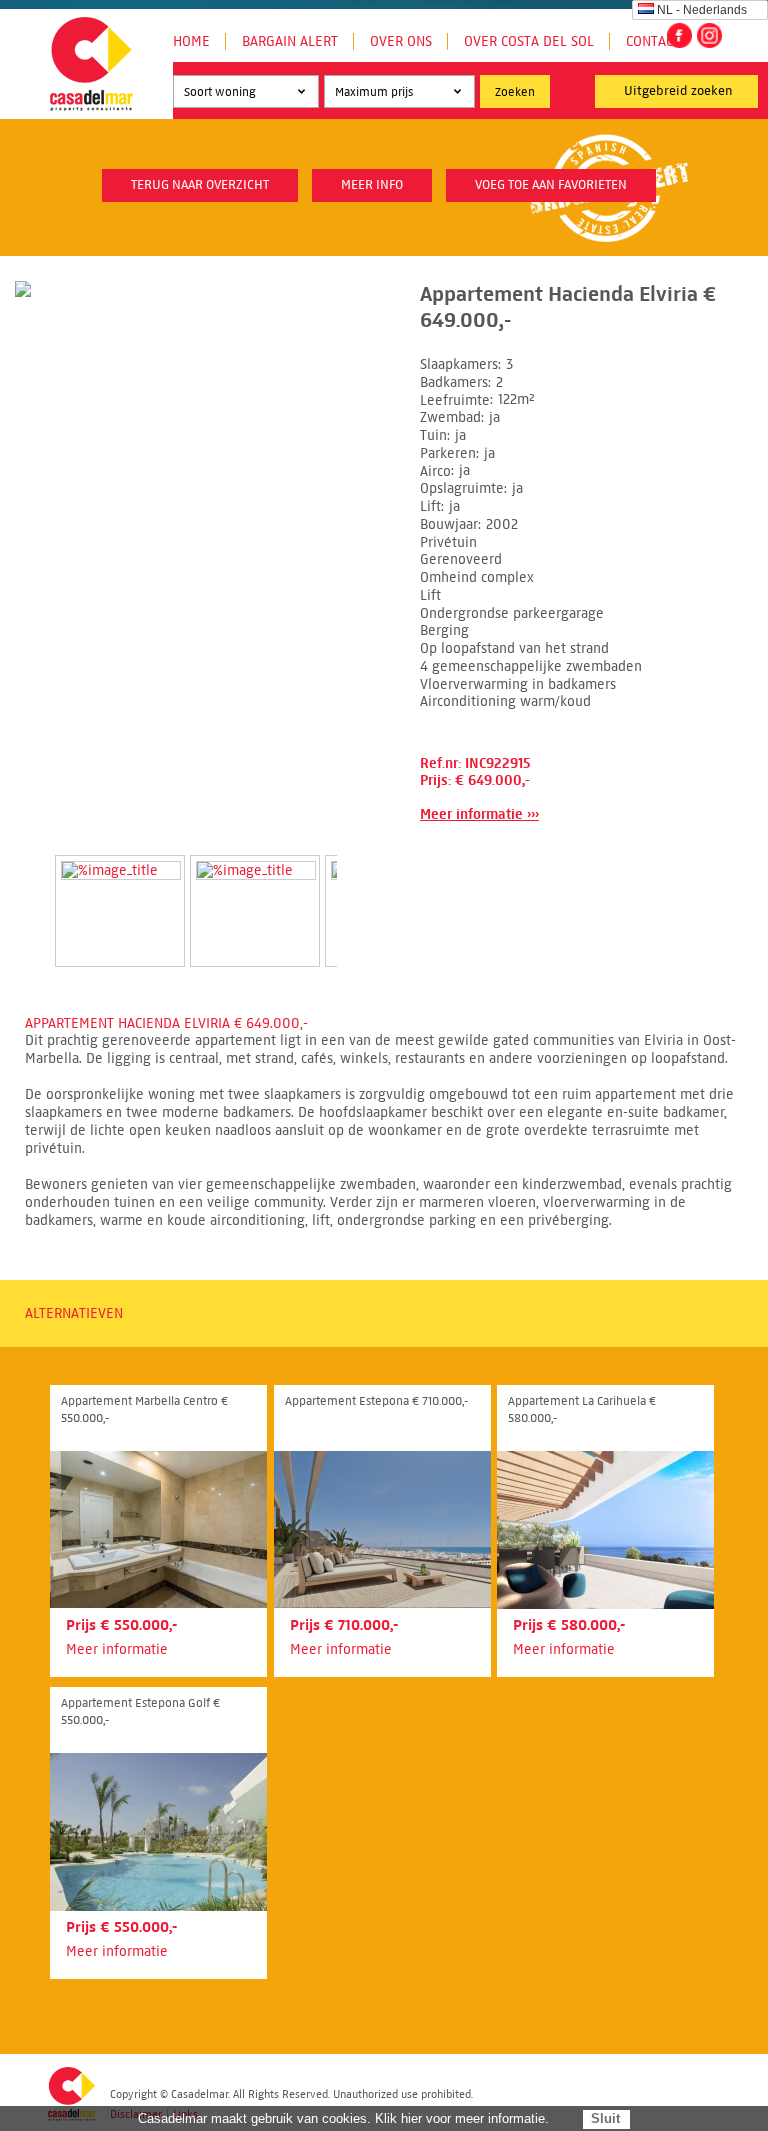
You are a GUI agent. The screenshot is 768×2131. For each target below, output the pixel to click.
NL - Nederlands (702, 10)
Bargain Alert (290, 41)
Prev (31, 890)
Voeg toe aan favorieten (551, 185)
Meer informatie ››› (479, 814)
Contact (653, 41)
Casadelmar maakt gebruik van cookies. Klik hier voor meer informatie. (343, 2118)
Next (361, 890)
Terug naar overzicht (200, 185)
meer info (372, 185)
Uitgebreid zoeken (678, 91)
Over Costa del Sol (529, 41)
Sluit (605, 2118)
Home (191, 41)
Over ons (401, 41)
